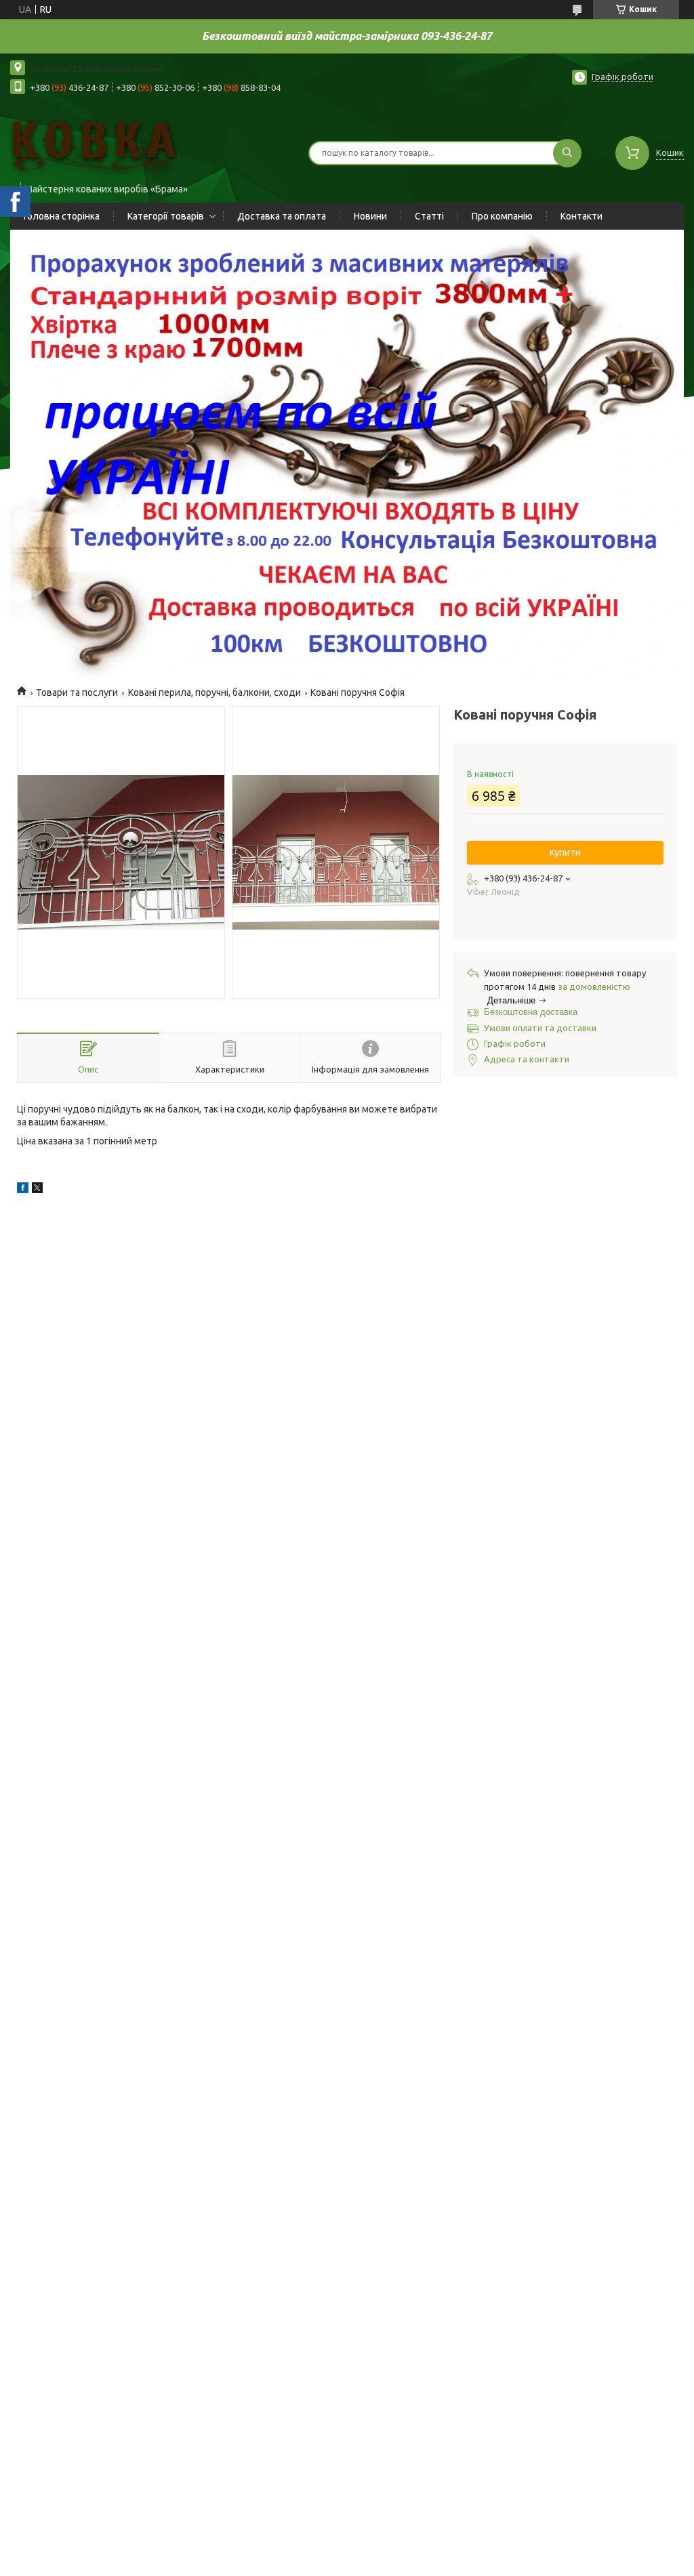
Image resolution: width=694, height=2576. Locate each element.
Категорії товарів (166, 216)
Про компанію (502, 216)
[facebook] (23, 1190)
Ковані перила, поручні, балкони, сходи (215, 692)
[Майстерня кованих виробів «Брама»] (94, 144)
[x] (37, 1190)
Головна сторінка (62, 216)
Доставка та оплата (282, 216)
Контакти (581, 216)
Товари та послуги (77, 692)
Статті (429, 216)
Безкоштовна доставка (531, 1012)
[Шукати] (567, 153)
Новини (370, 216)
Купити (565, 852)
